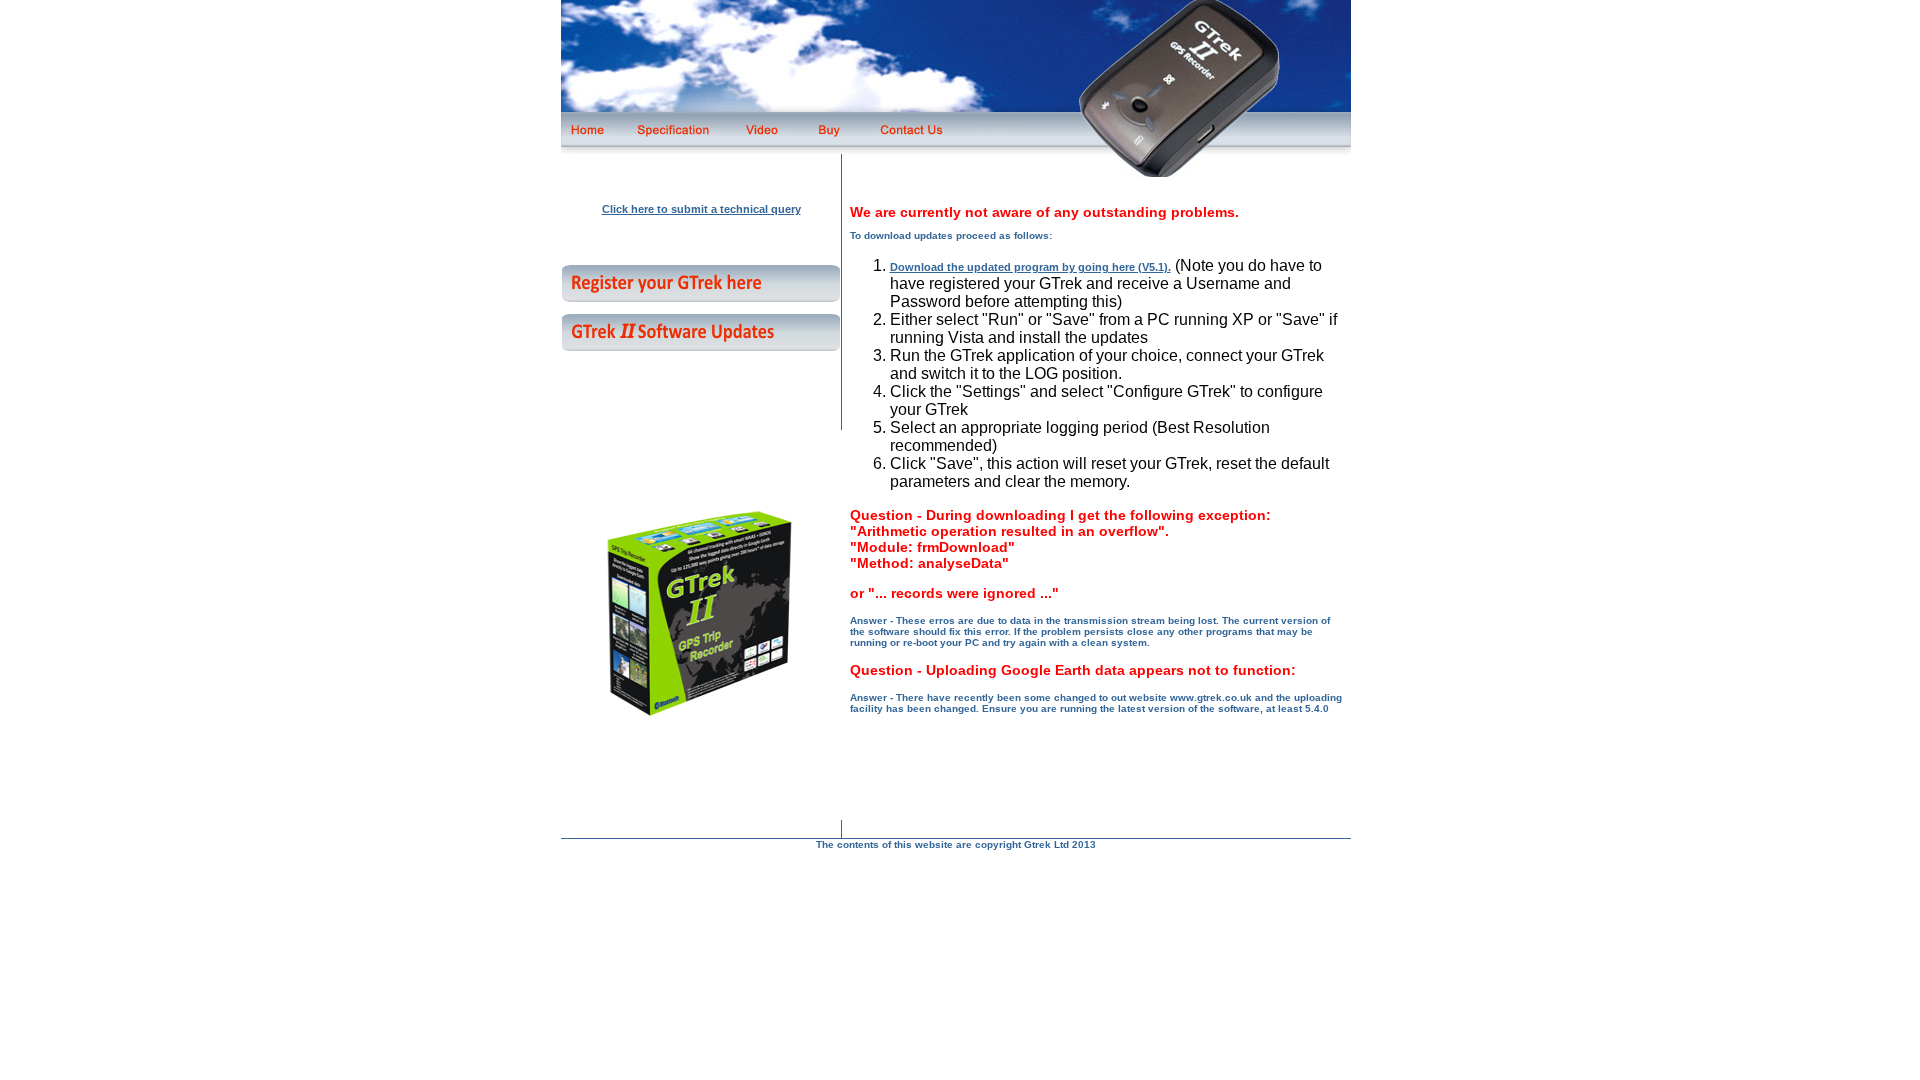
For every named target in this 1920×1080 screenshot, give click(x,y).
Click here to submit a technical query (701, 209)
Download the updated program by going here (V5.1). (1030, 267)
